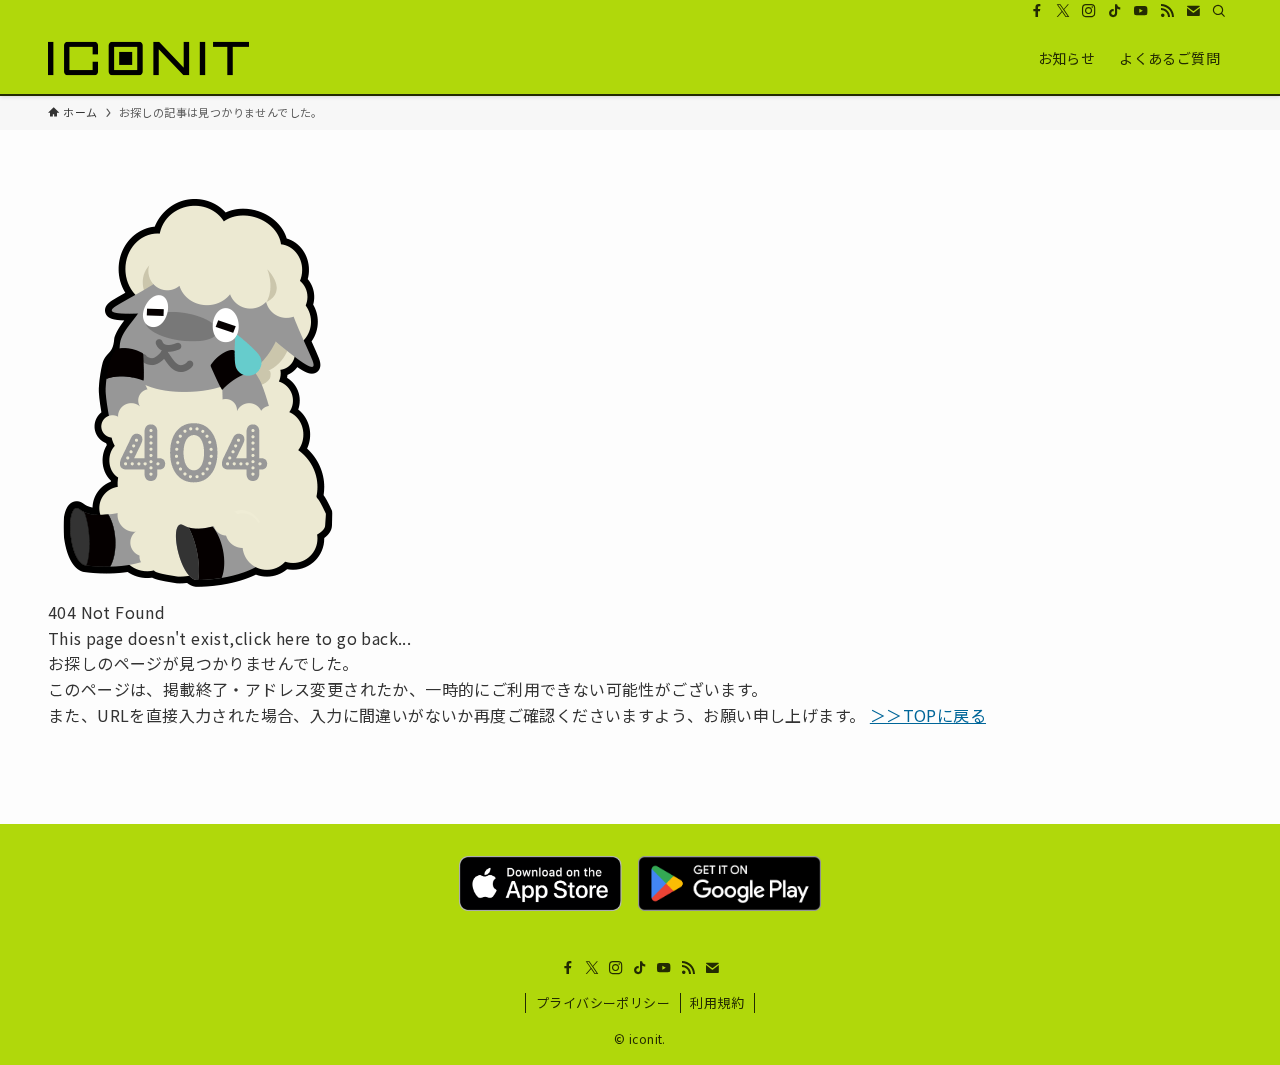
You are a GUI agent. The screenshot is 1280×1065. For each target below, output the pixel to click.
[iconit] (149, 58)
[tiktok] (1115, 11)
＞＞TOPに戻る (928, 715)
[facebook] (1037, 11)
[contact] (1193, 11)
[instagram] (1089, 11)
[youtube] (1141, 11)
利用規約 (717, 1002)
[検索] (1219, 11)
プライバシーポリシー (603, 1002)
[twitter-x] (1063, 11)
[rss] (1167, 11)
